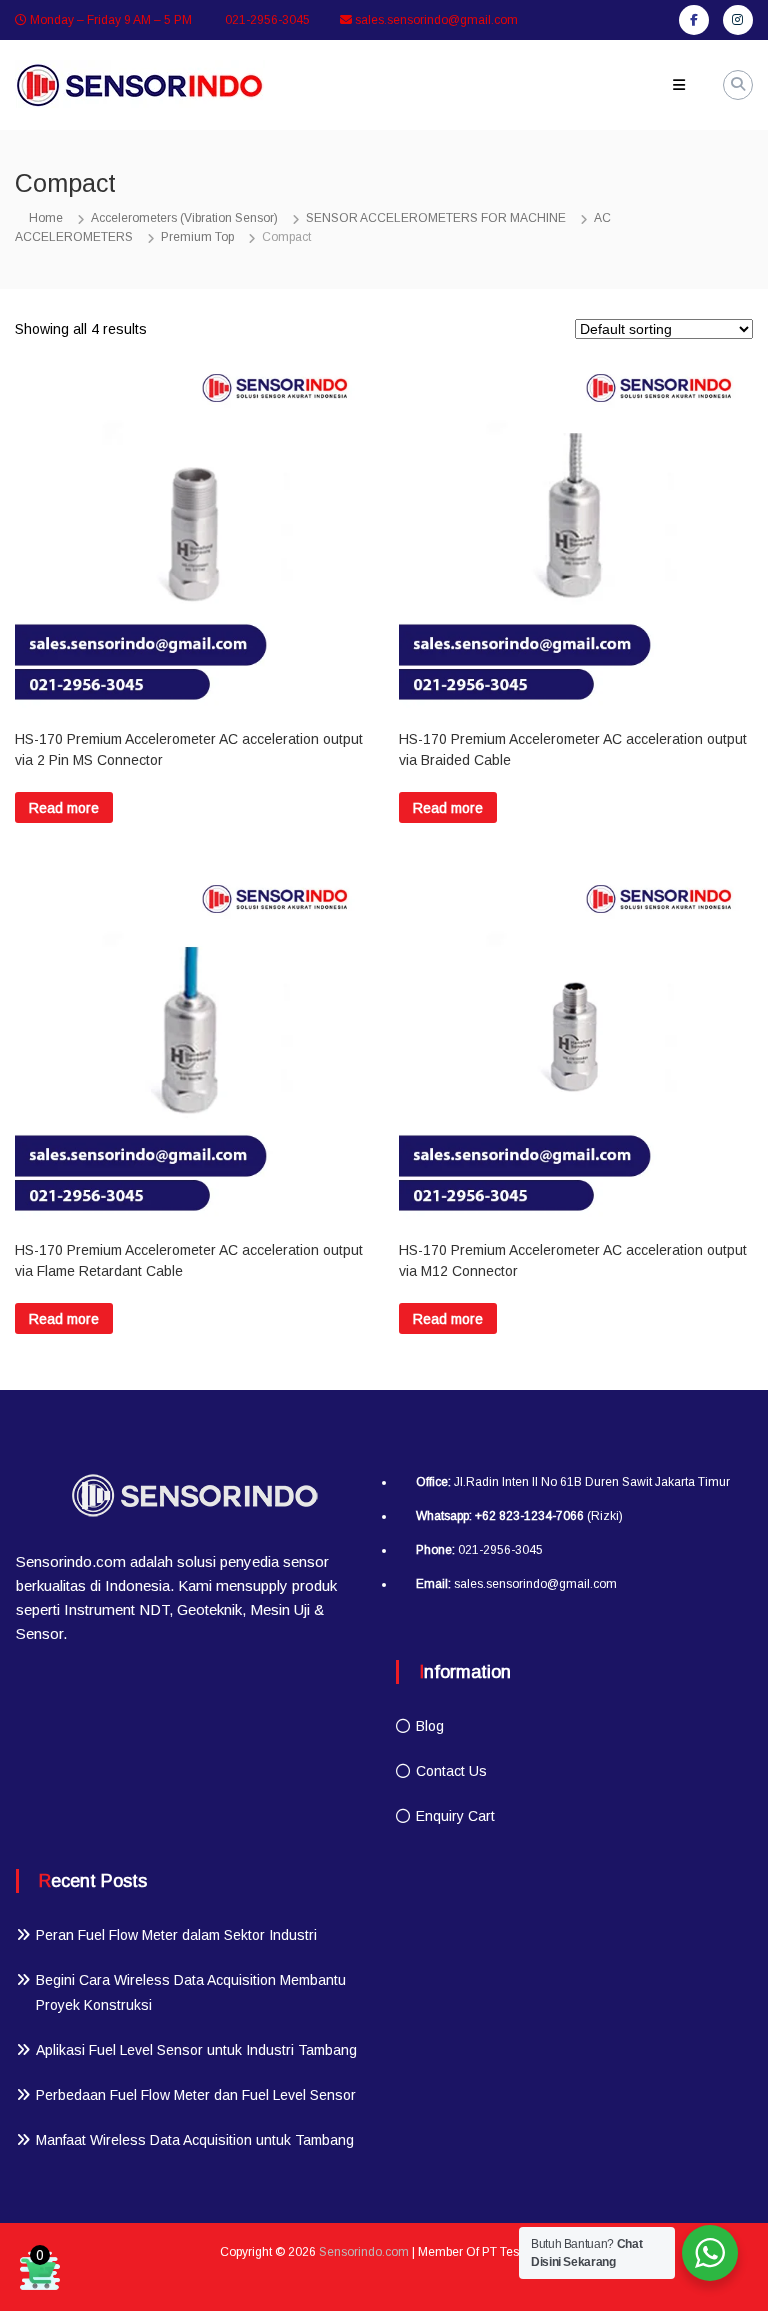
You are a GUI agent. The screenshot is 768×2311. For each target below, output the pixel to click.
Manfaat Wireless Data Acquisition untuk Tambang (195, 2140)
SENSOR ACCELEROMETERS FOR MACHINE (436, 218)
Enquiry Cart (455, 1816)
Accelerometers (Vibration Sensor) (184, 218)
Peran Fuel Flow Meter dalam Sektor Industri (176, 1935)
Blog (430, 1726)
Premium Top (197, 237)
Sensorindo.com (364, 2252)
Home (46, 218)
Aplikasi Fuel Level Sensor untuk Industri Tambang (196, 2050)
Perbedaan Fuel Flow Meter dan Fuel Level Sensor (196, 2095)
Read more (64, 808)
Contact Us (451, 1771)
